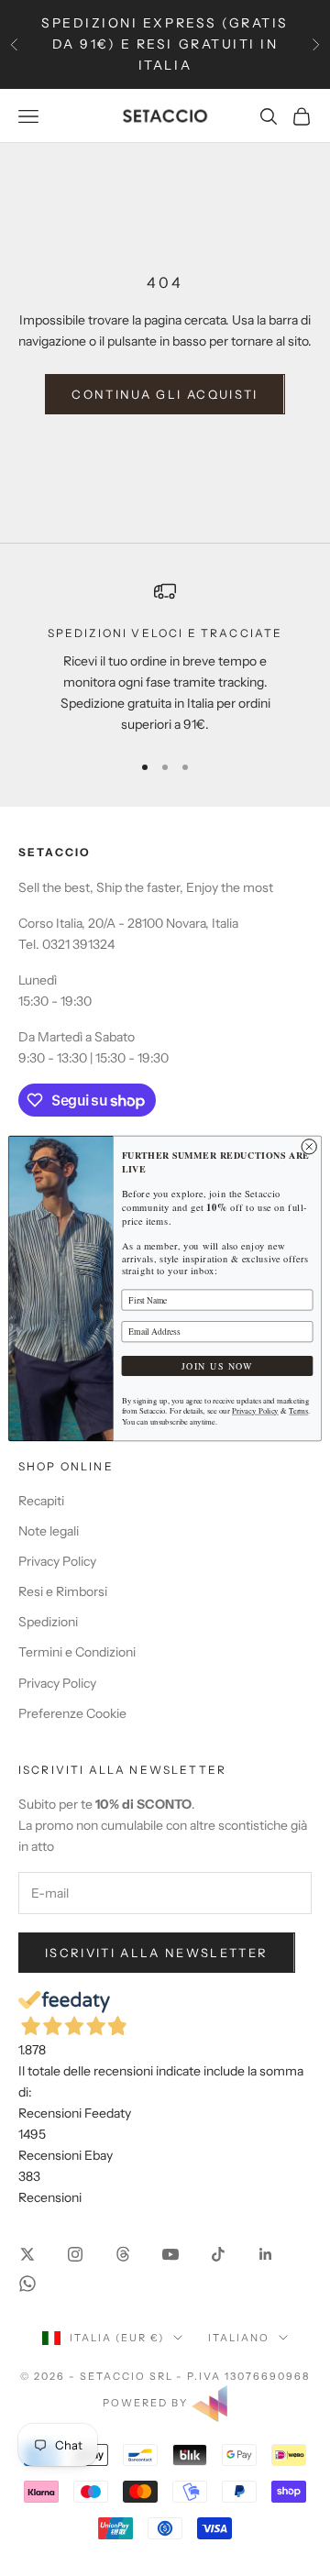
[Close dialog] (309, 1146)
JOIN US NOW (218, 1365)
